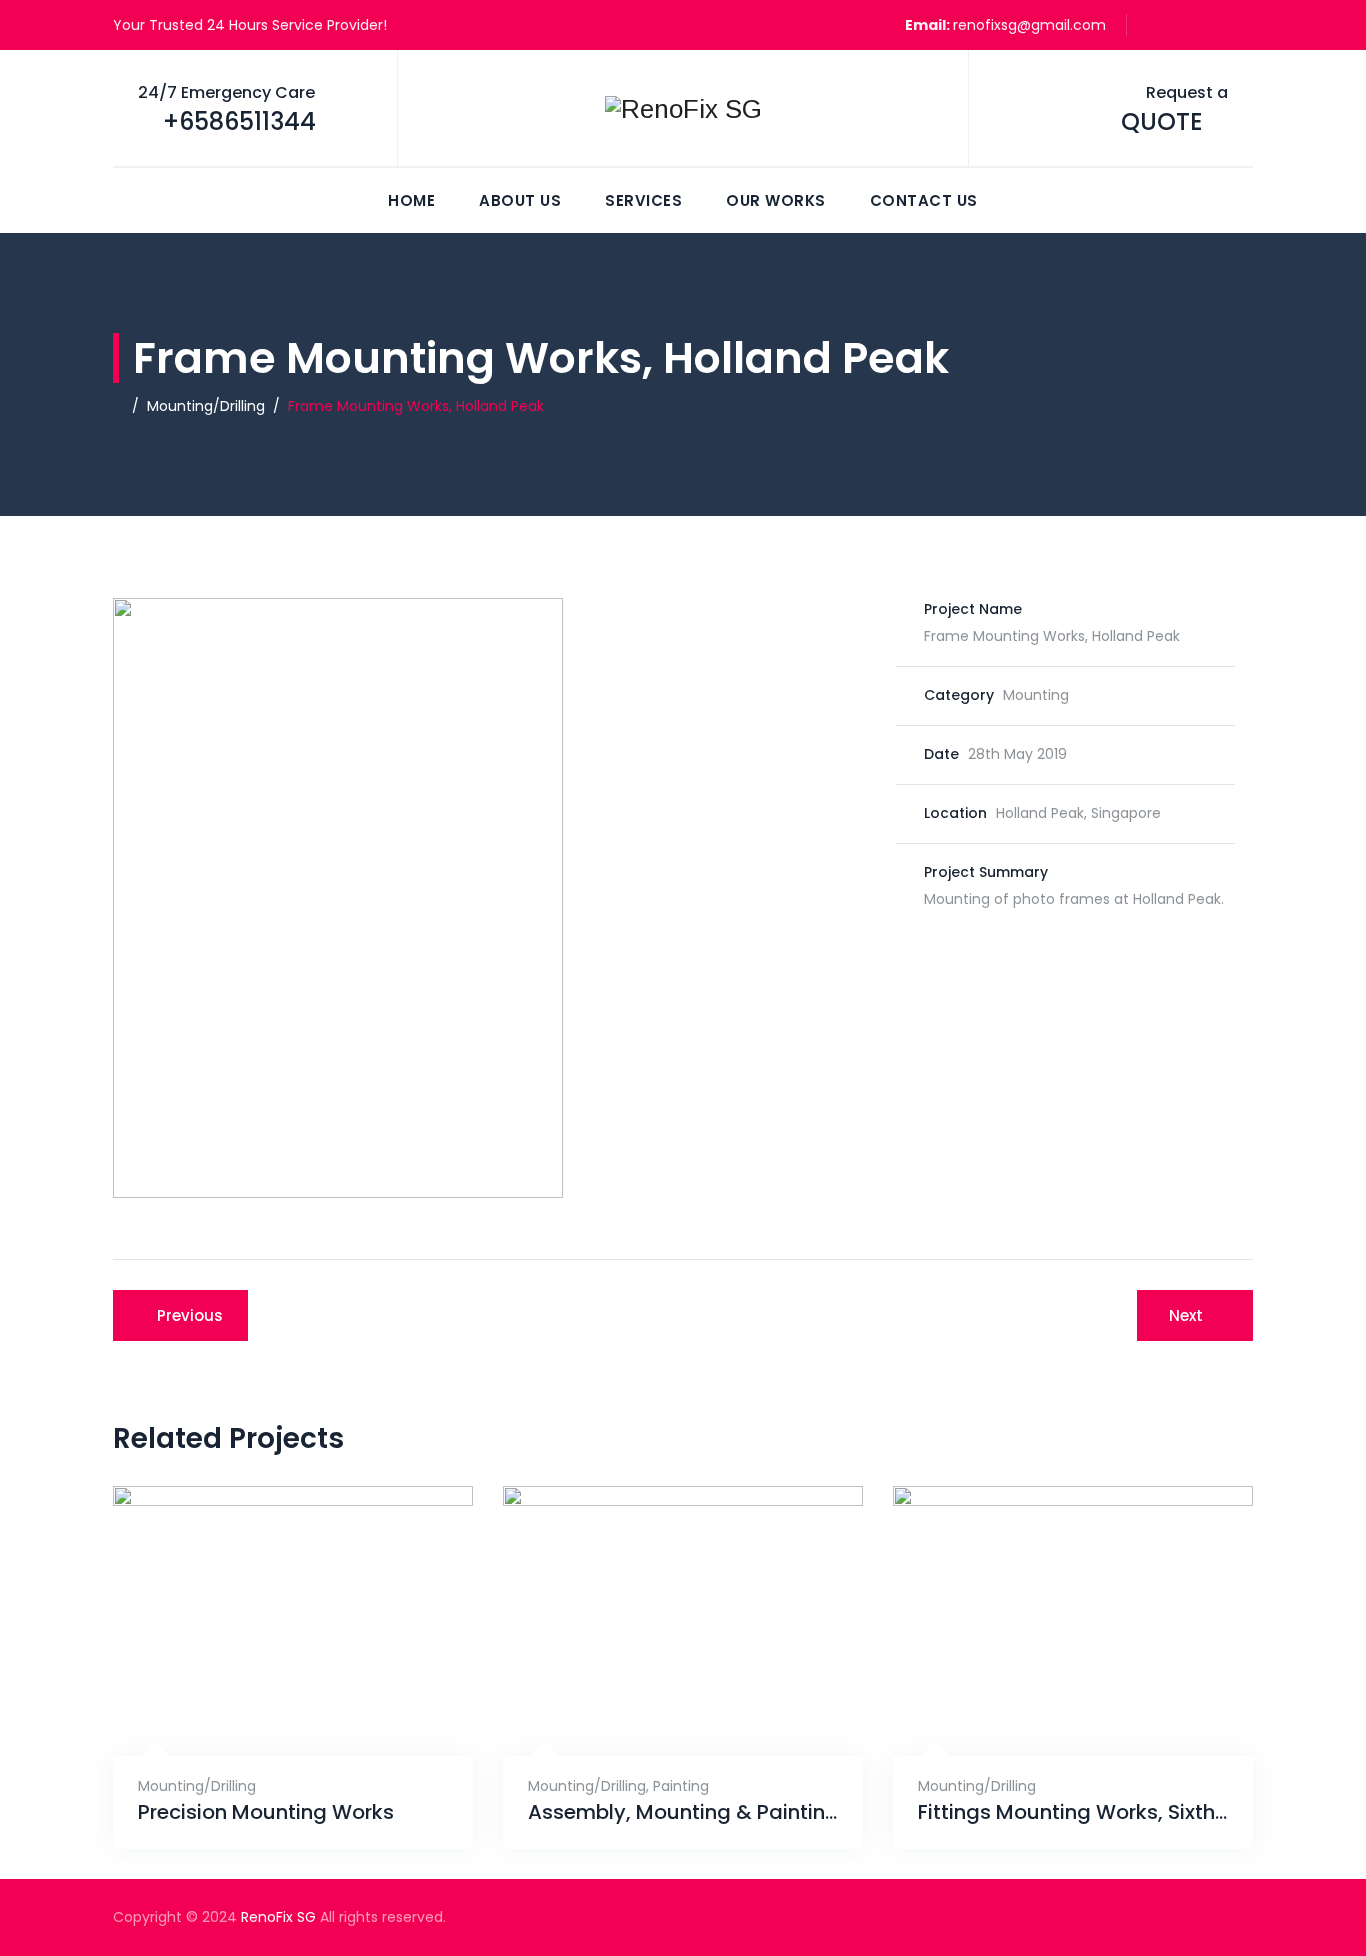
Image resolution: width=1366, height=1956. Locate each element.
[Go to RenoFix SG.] (118, 406)
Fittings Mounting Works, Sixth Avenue (1073, 1812)
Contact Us (924, 200)
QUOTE (1162, 121)
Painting (681, 1786)
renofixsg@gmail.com (1029, 25)
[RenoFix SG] (683, 109)
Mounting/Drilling (197, 1786)
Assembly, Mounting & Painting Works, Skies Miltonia (683, 1812)
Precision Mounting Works (266, 1812)
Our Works (776, 200)
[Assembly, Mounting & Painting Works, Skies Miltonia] (661, 1706)
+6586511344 (239, 121)
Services (643, 200)
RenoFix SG (278, 1917)
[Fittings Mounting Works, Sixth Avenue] (1051, 1706)
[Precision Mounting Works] (271, 1706)
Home (411, 200)
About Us (520, 200)
